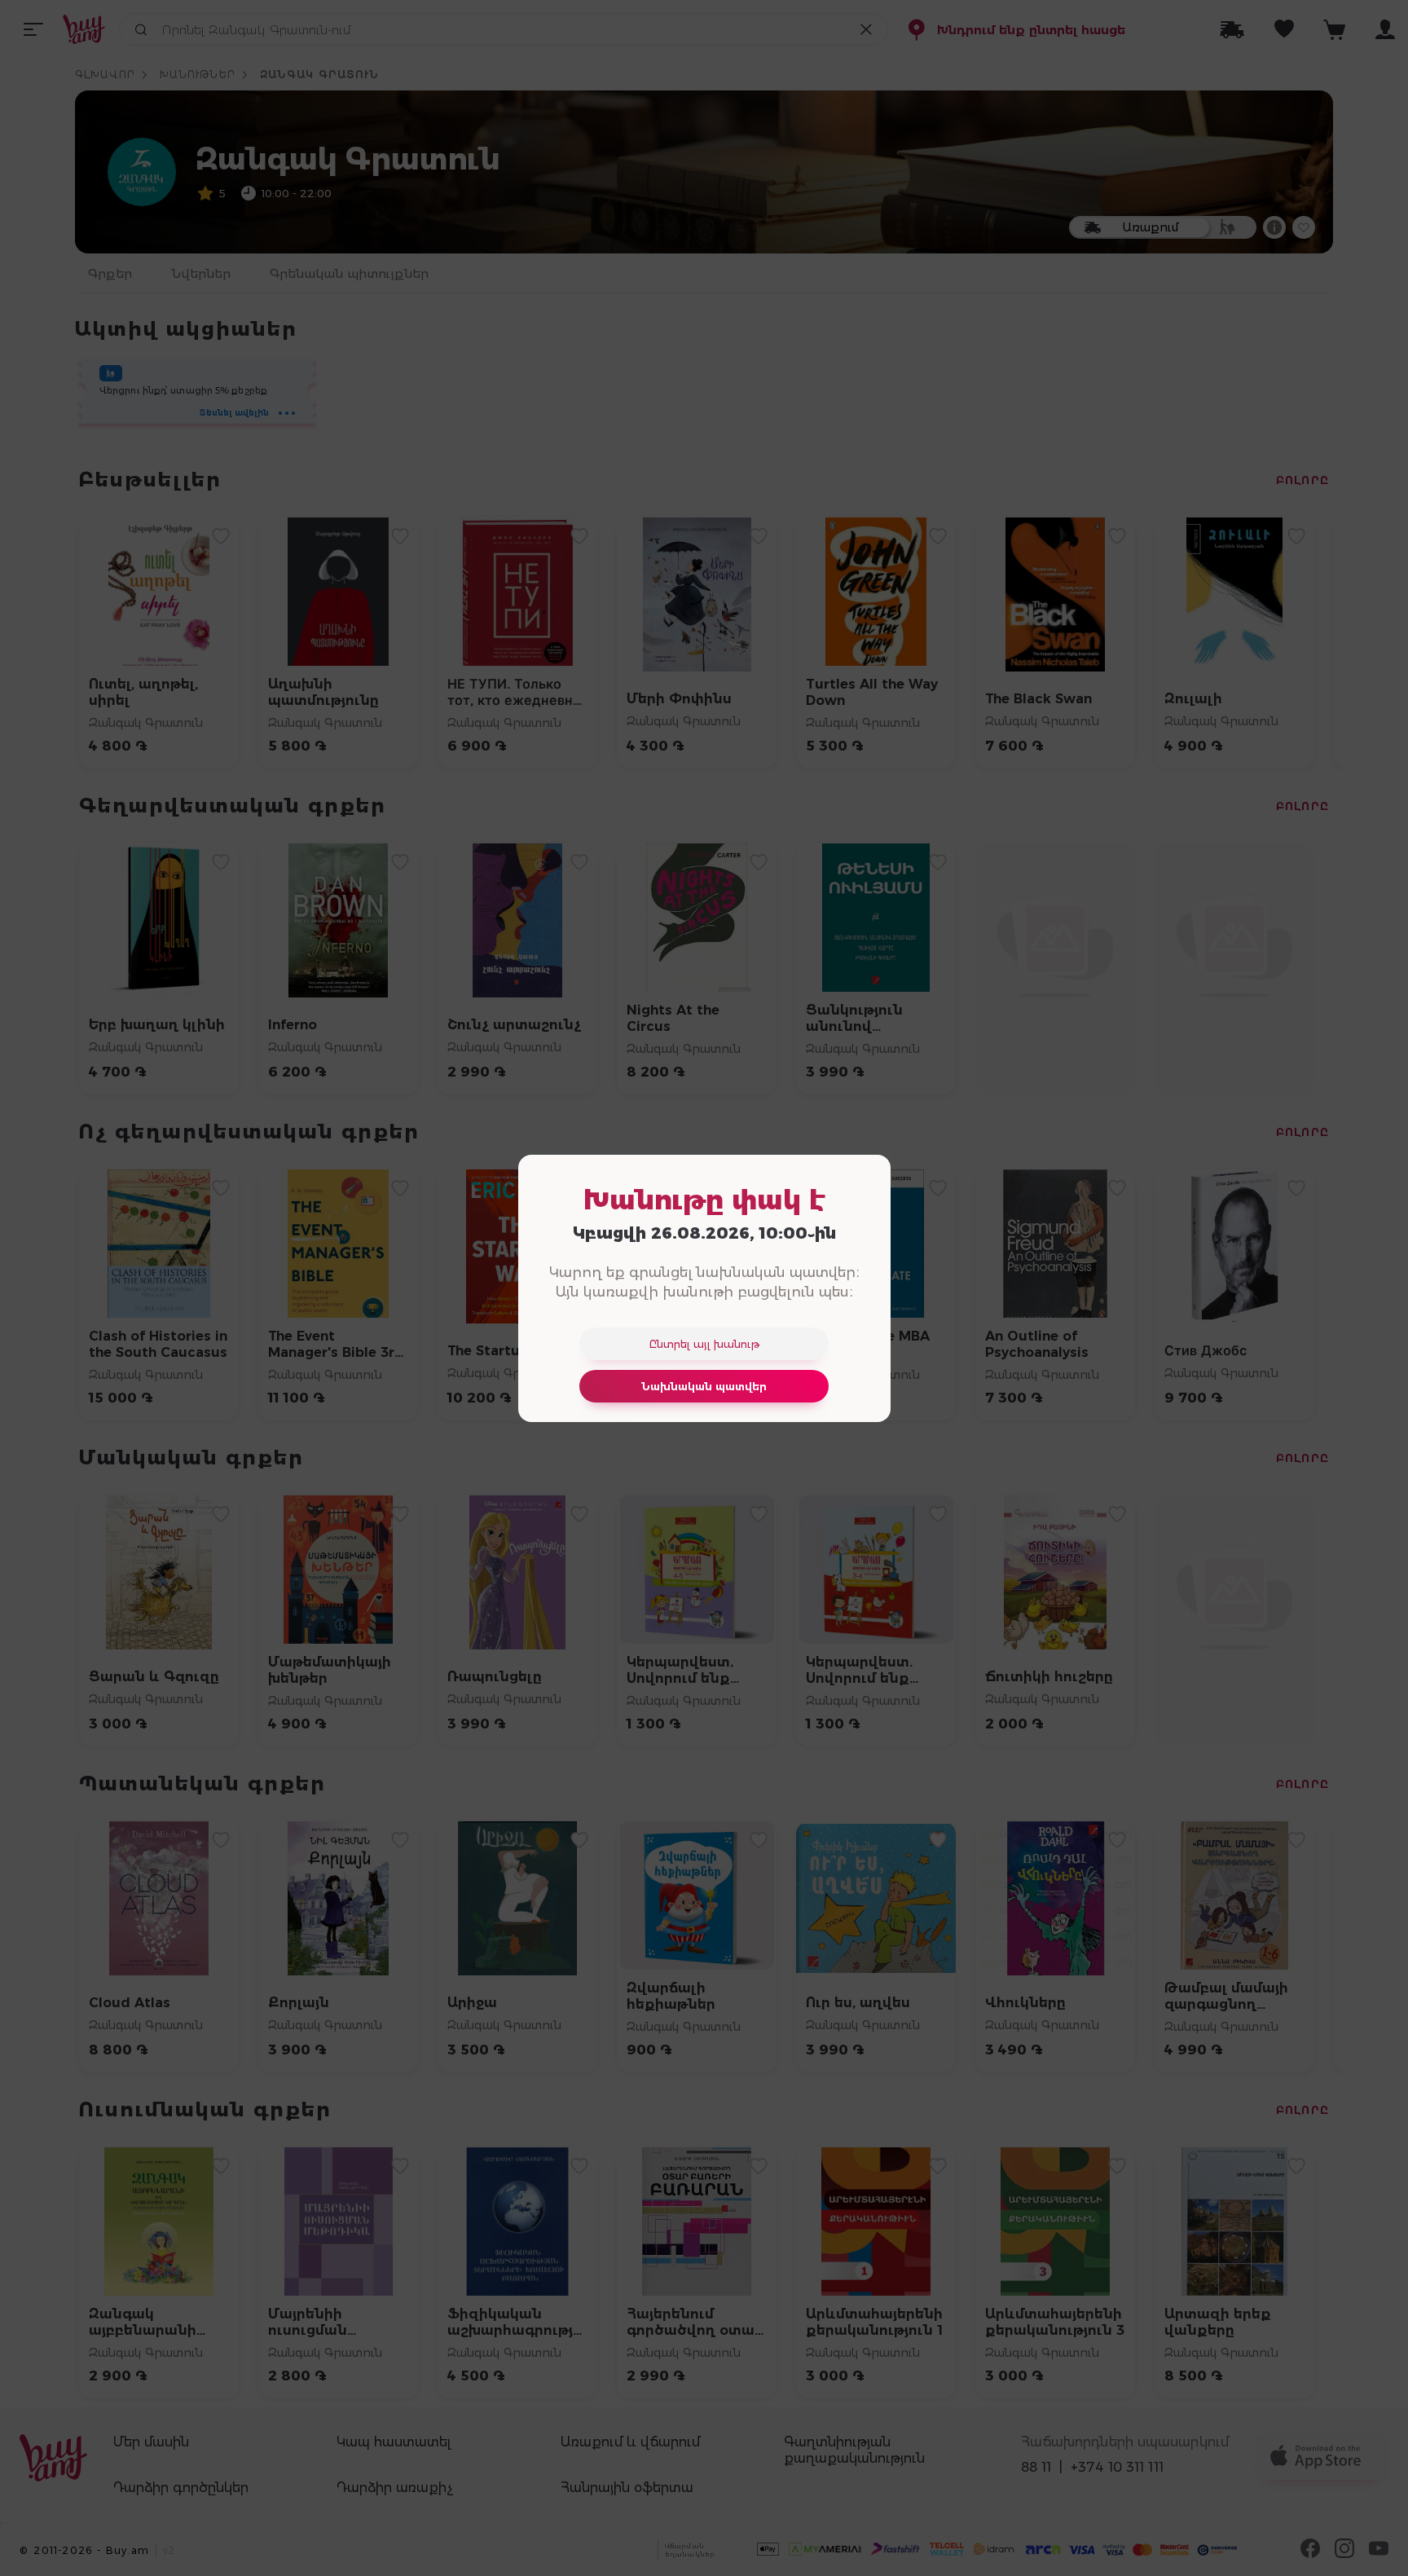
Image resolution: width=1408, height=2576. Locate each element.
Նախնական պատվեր (704, 1386)
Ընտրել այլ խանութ (704, 1344)
